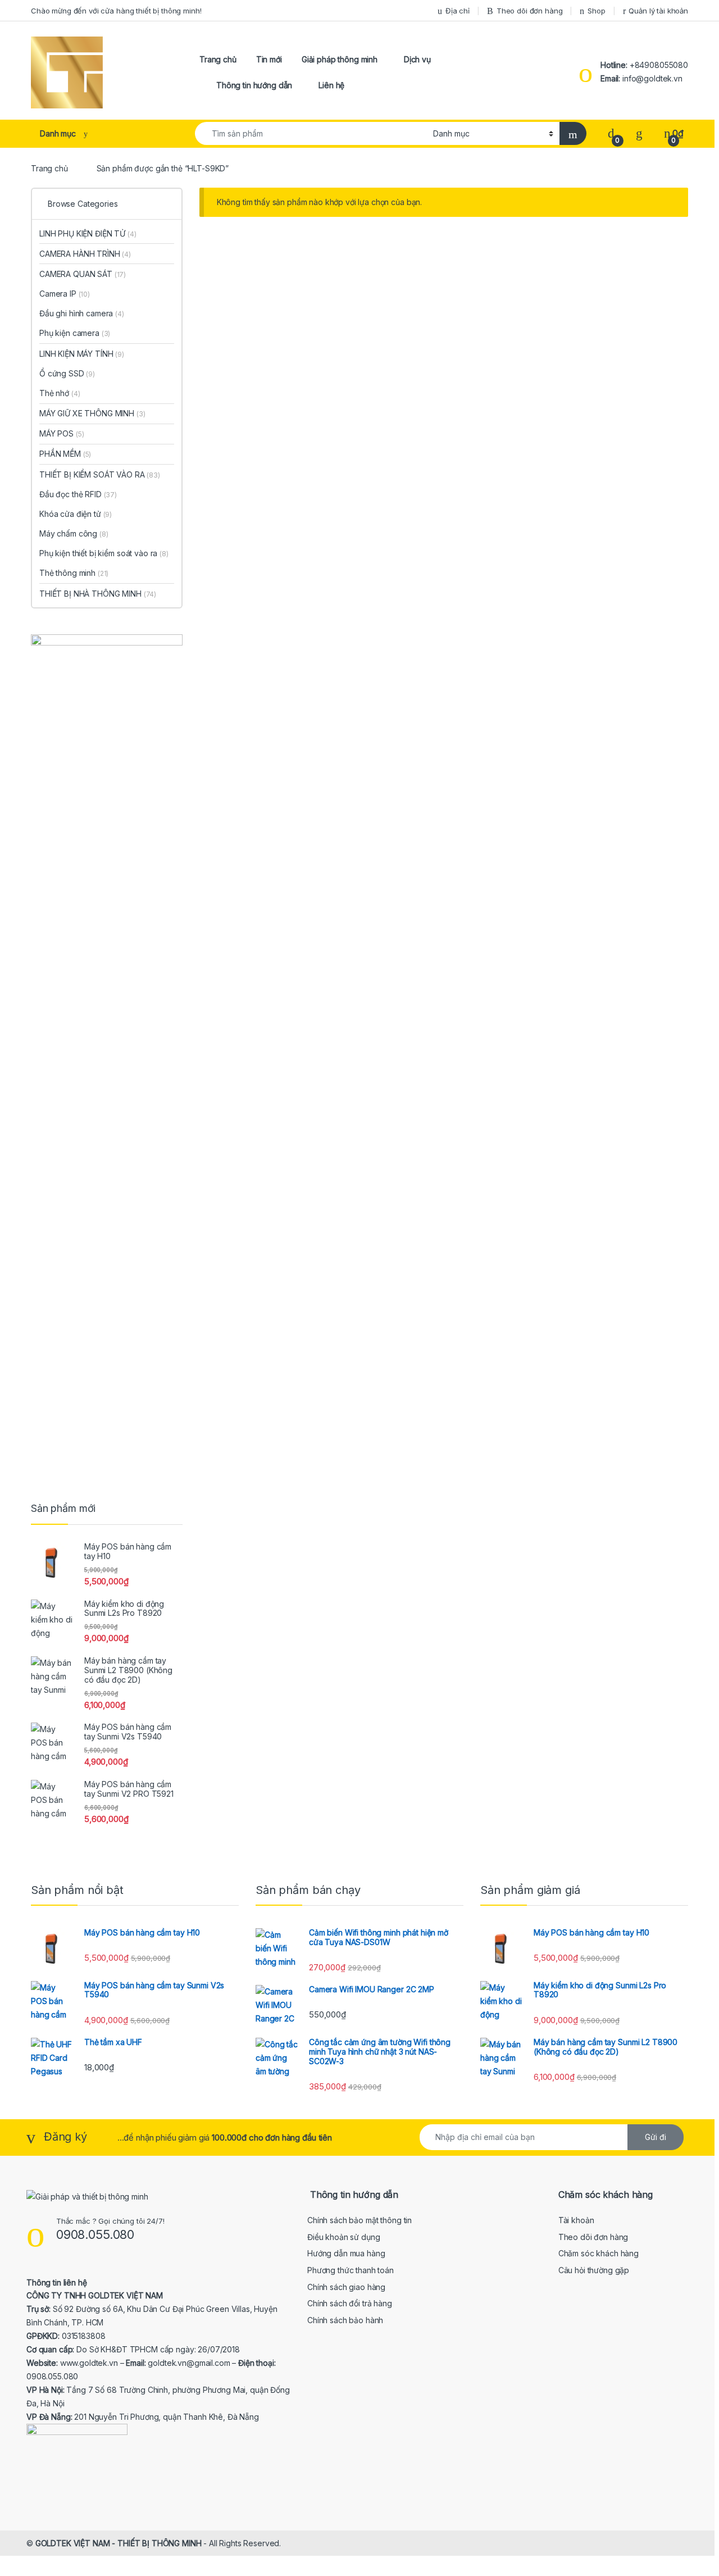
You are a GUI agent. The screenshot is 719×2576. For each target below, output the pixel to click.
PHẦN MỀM (65, 454)
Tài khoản (576, 2220)
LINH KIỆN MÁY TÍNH (82, 354)
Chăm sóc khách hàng (599, 2253)
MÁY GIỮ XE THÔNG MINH (92, 413)
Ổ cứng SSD (67, 373)
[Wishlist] (639, 133)
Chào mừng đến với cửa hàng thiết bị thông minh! (116, 11)
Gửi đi (656, 2137)
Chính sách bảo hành (345, 2320)
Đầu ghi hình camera (82, 313)
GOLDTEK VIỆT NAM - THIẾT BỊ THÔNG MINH (119, 2543)
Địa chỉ (458, 11)
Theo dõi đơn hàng (530, 11)
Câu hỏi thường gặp (594, 2270)
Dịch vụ (417, 59)
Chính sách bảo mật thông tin (359, 2220)
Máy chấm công (74, 533)
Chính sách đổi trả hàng (350, 2303)
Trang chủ (218, 59)
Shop (596, 11)
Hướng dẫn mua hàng (346, 2253)
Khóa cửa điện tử (76, 514)
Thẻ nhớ (60, 393)
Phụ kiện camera (75, 333)
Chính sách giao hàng (346, 2287)
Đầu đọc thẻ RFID (78, 494)
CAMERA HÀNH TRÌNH (85, 254)
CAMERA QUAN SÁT (83, 274)
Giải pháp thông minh (340, 59)
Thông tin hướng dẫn (254, 85)
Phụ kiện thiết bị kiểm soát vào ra (104, 553)
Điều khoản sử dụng (343, 2237)
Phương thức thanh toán (351, 2270)
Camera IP (65, 294)
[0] (611, 133)
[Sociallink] (31, 2486)
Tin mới (269, 59)
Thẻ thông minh (74, 573)
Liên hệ (331, 85)
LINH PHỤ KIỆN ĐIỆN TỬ (88, 233)
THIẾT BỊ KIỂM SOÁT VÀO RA (100, 474)
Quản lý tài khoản (658, 11)
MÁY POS (62, 433)
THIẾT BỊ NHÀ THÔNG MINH (98, 594)
